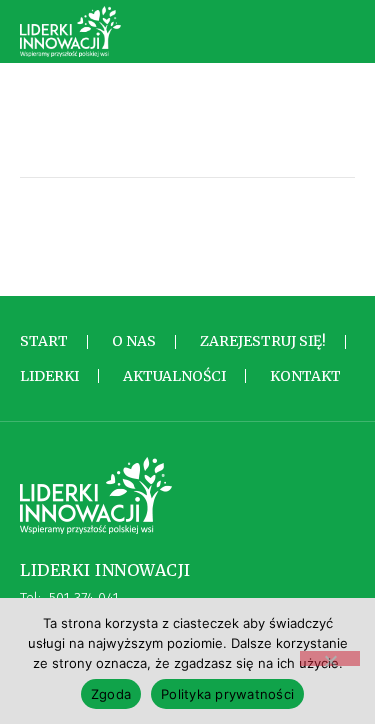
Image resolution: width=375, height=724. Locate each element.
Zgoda (111, 694)
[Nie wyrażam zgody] (330, 658)
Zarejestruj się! (263, 341)
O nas (134, 341)
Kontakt (305, 376)
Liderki (49, 376)
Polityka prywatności (227, 694)
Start (44, 341)
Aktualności (174, 376)
